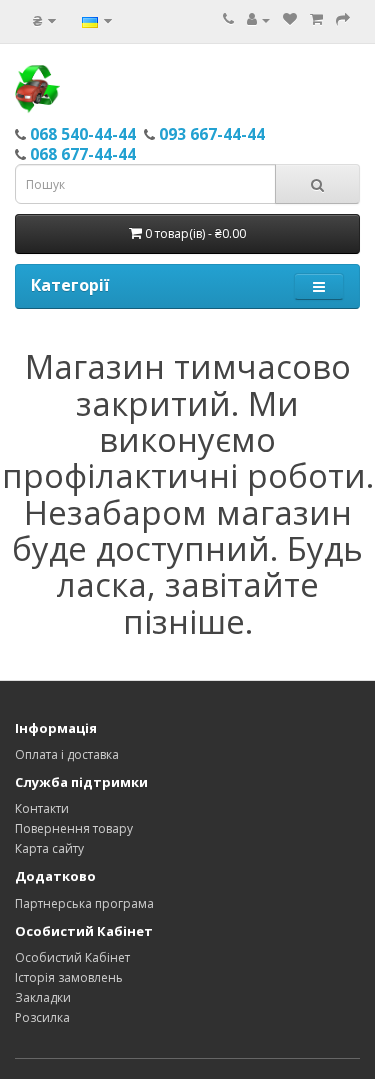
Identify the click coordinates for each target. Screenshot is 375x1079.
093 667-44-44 (212, 134)
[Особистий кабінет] (258, 19)
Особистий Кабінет (72, 957)
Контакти (42, 808)
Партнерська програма (84, 903)
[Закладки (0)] (290, 19)
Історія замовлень (69, 977)
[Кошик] (316, 19)
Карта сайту (49, 848)
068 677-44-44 (83, 154)
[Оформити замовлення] (343, 19)
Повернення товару (74, 828)
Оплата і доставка (67, 754)
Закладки (43, 997)
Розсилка (42, 1017)
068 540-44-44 (83, 134)
